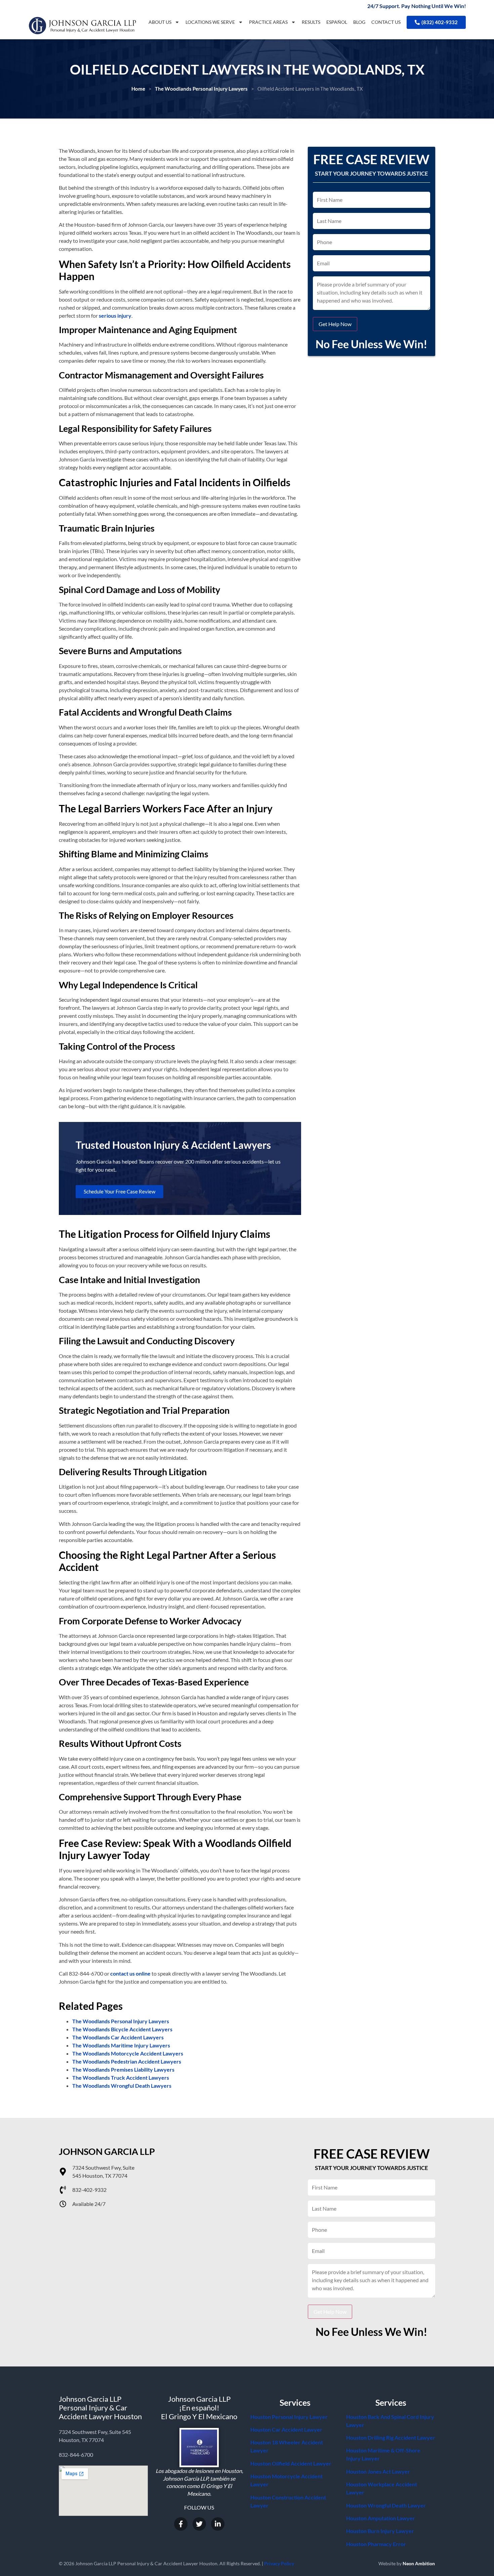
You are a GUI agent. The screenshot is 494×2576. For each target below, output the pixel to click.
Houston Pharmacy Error (376, 2544)
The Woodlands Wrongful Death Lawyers (122, 2086)
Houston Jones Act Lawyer (378, 2471)
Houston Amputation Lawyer (381, 2518)
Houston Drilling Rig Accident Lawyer (391, 2437)
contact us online (130, 1973)
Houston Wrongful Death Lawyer (386, 2505)
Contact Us (386, 22)
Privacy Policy (279, 2563)
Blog (359, 22)
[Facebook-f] (181, 2524)
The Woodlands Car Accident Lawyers (118, 2037)
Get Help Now (335, 324)
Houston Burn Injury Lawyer (380, 2531)
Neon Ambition (419, 2563)
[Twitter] (199, 2524)
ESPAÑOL (337, 22)
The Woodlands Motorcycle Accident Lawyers (128, 2053)
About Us (160, 22)
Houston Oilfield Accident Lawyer (291, 2463)
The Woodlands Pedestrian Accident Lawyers (127, 2061)
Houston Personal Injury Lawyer (289, 2417)
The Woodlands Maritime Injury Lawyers (121, 2045)
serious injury (115, 315)
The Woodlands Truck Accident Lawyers (121, 2077)
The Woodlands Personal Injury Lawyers (201, 89)
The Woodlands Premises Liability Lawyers (123, 2069)
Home (138, 89)
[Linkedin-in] (218, 2524)
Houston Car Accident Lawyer (286, 2429)
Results (311, 22)
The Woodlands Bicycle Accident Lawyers (122, 2029)
